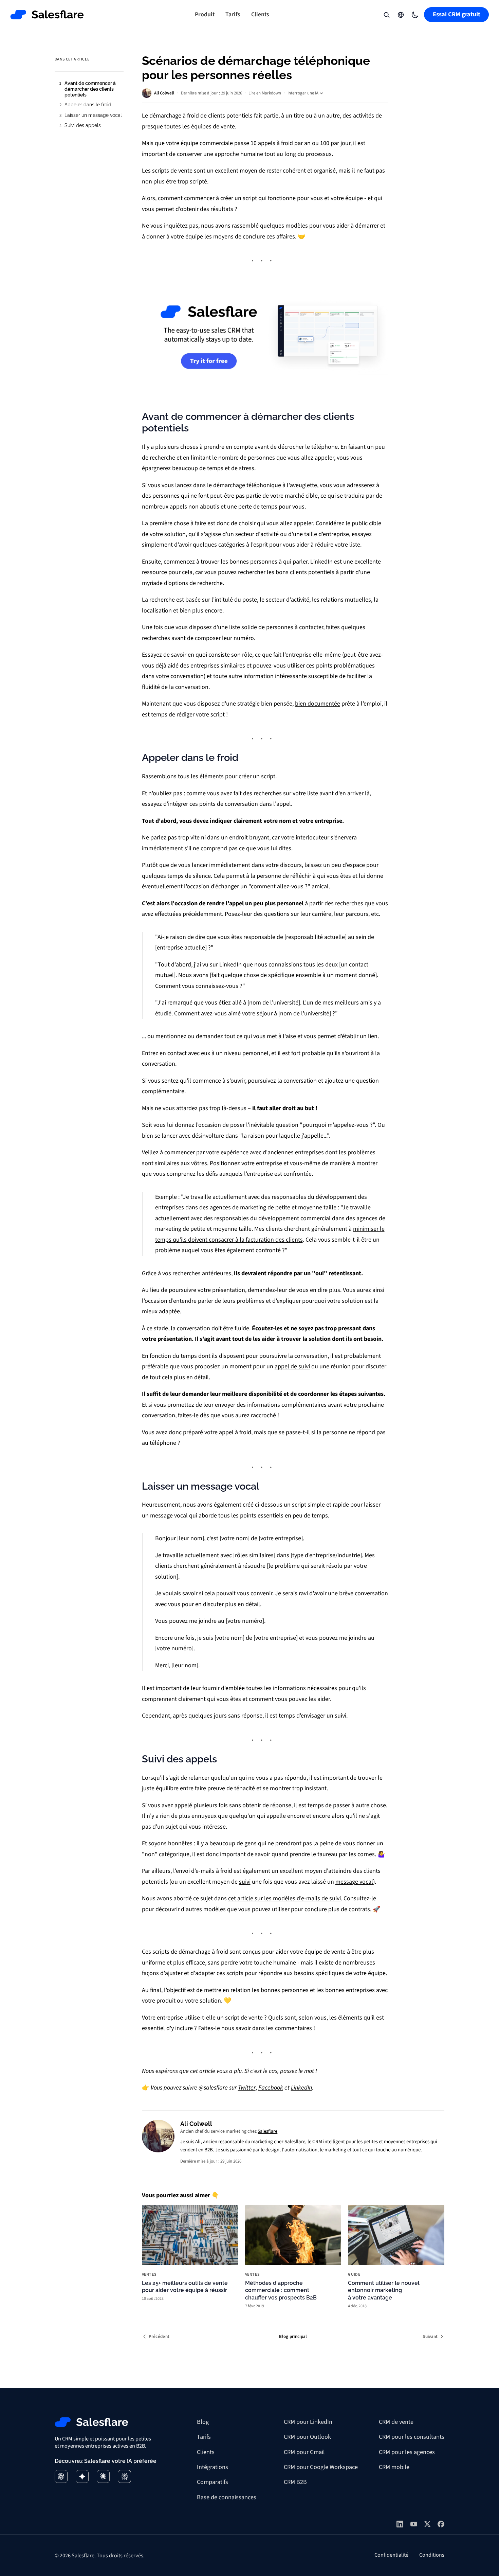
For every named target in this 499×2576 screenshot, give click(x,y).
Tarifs (233, 14)
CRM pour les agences (407, 2452)
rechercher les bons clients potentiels (286, 572)
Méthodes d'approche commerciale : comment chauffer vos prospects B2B (281, 2290)
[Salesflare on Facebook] (441, 2524)
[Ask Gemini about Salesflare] (82, 2476)
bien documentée (318, 704)
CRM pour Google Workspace (321, 2467)
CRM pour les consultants (412, 2437)
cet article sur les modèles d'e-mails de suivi (284, 1898)
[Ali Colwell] (158, 2136)
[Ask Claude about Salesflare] (103, 2476)
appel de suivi (292, 1366)
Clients (260, 14)
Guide (354, 2275)
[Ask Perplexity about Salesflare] (124, 2476)
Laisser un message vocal (93, 115)
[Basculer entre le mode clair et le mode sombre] (415, 15)
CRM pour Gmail (304, 2452)
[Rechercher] (386, 15)
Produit (205, 14)
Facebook (271, 2088)
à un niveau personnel (240, 1053)
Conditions (432, 2555)
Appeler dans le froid (88, 105)
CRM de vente (396, 2422)
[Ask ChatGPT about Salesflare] (61, 2476)
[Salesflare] (47, 15)
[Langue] (401, 15)
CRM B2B (295, 2482)
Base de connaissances (227, 2497)
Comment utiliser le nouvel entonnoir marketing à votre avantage (384, 2290)
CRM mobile (394, 2467)
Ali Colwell (164, 93)
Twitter (247, 2088)
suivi (245, 1882)
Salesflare (267, 2131)
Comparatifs (212, 2482)
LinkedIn (301, 2088)
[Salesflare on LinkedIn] (400, 2524)
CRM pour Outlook (307, 2437)
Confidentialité (391, 2555)
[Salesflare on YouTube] (414, 2524)
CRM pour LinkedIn (308, 2422)
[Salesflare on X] (427, 2524)
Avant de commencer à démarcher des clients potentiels (90, 89)
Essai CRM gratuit (457, 14)
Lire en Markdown (265, 93)
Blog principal (293, 2337)
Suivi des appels (83, 125)
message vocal (354, 1882)
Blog (203, 2422)
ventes (149, 2275)
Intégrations (212, 2467)
